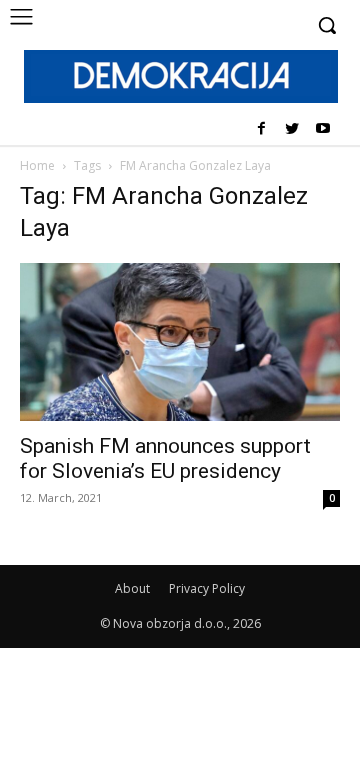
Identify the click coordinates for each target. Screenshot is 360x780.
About (132, 588)
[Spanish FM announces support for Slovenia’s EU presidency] (180, 342)
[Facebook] (261, 129)
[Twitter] (291, 129)
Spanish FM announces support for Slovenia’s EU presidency (165, 458)
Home (37, 165)
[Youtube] (322, 129)
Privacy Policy (207, 588)
